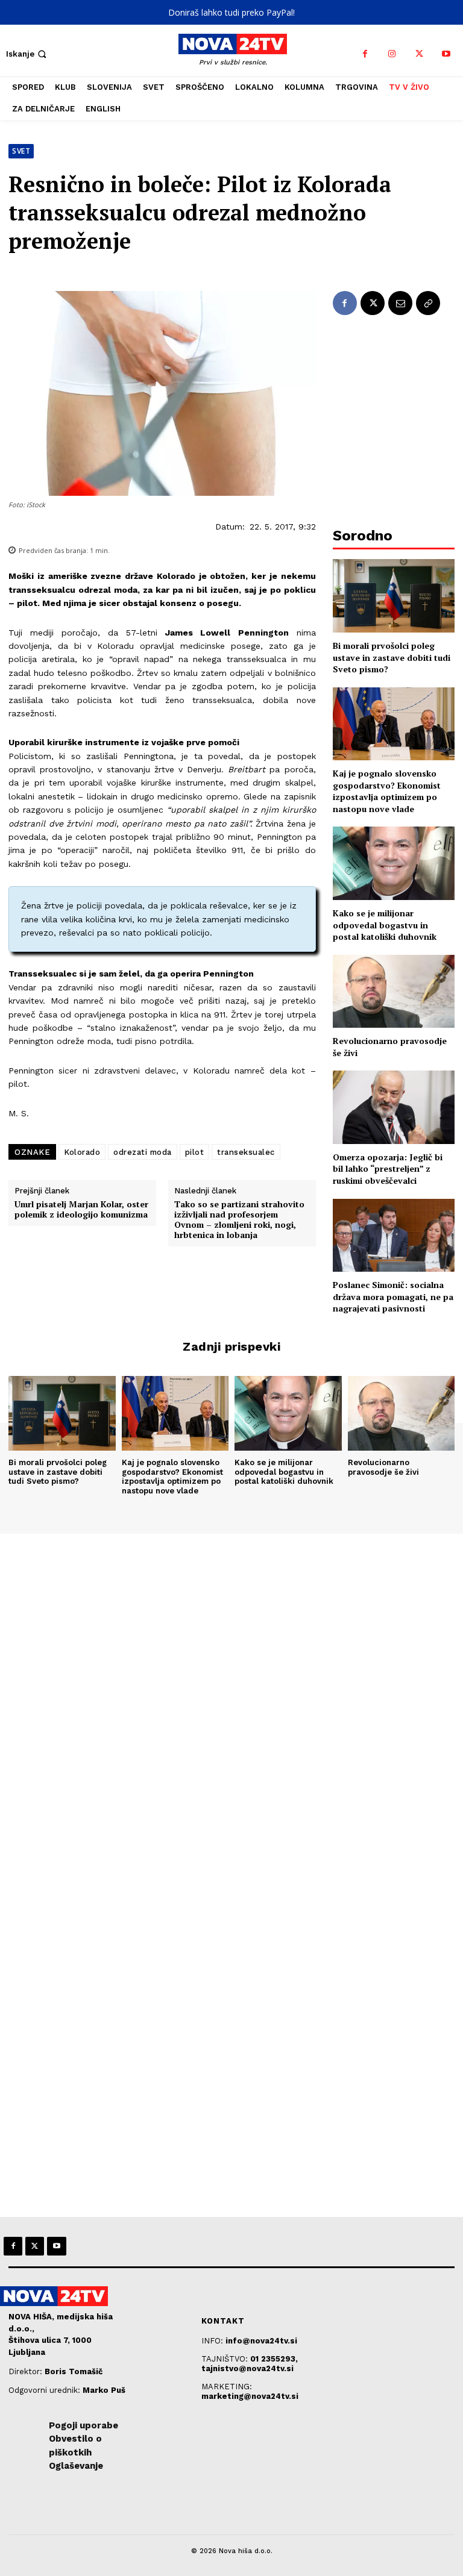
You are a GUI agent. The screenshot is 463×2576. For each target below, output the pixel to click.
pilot (195, 1152)
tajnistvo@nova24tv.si (247, 2368)
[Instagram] (392, 54)
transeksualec (246, 1152)
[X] (419, 54)
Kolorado (82, 1152)
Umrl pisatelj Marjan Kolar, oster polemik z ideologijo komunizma (81, 1210)
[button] (27, 54)
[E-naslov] (400, 303)
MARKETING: (227, 2387)
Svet (21, 151)
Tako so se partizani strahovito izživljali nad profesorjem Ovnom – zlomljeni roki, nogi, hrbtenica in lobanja (239, 1220)
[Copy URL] (428, 303)
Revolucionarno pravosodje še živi (383, 1467)
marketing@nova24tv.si (250, 2396)
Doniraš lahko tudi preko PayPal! (231, 12)
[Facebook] (365, 54)
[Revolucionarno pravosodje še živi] (394, 991)
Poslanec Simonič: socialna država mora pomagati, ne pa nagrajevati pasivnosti (393, 1296)
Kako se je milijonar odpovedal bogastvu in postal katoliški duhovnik (385, 925)
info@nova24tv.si (261, 2341)
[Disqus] (231, 1698)
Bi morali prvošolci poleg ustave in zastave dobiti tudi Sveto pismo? (392, 657)
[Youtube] (446, 54)
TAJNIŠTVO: (226, 2359)
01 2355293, (274, 2359)
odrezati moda (143, 1152)
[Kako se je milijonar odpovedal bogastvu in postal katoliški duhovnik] (394, 863)
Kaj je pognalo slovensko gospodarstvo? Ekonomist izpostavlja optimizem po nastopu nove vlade (387, 791)
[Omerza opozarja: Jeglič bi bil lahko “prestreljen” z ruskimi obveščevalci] (394, 1107)
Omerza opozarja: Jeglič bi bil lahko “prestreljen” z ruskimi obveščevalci (388, 1169)
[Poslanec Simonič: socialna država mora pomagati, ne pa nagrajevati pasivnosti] (394, 1235)
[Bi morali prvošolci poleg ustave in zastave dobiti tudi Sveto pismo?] (394, 596)
